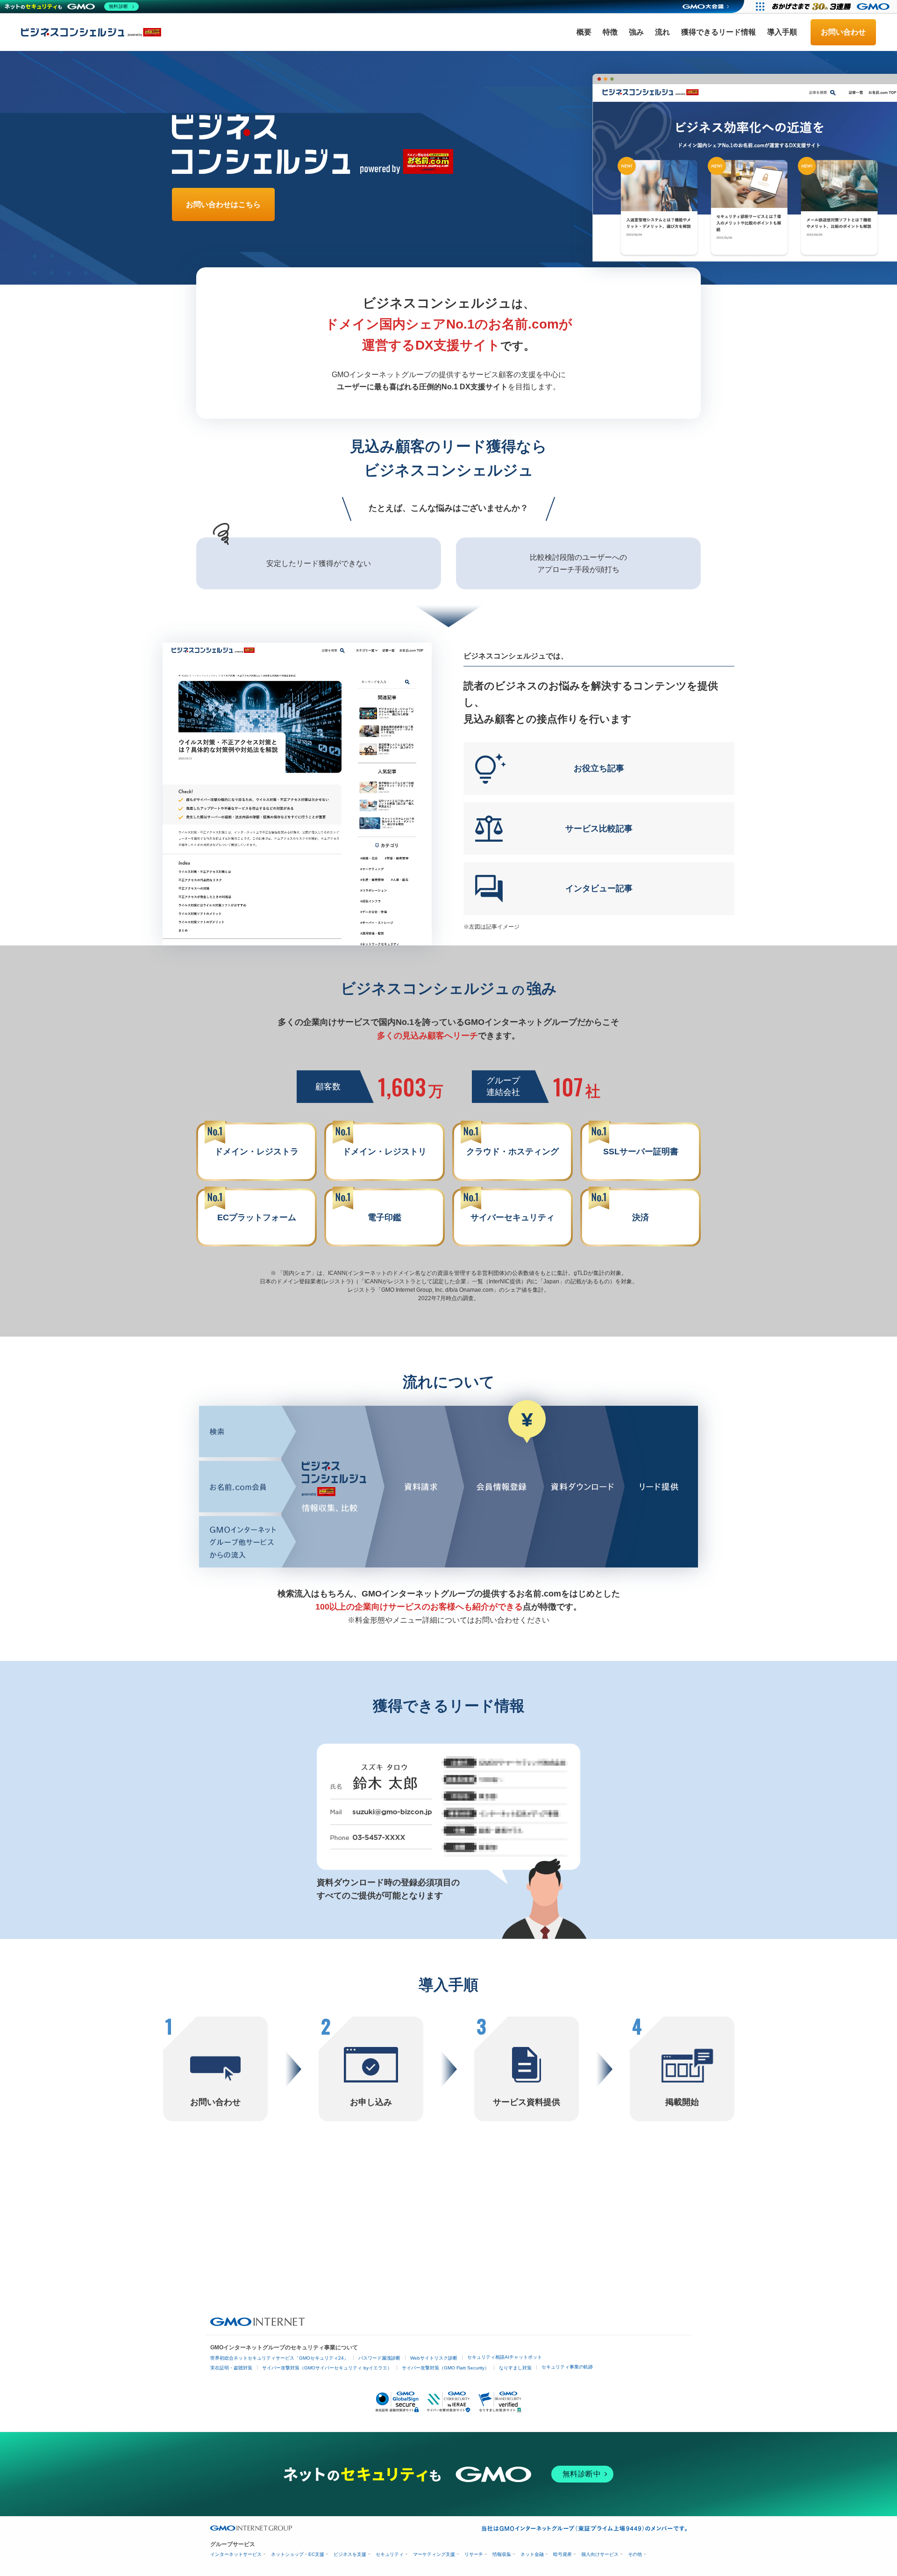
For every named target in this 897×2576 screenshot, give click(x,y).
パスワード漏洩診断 (379, 2358)
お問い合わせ (843, 32)
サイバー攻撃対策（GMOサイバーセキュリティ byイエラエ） (327, 2368)
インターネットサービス (236, 2554)
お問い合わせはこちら (223, 204)
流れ (662, 32)
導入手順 (782, 32)
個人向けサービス (600, 2554)
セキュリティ (390, 2554)
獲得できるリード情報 (719, 32)
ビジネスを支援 (350, 2554)
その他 (635, 2554)
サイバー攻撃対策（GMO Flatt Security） (445, 2368)
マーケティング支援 (434, 2554)
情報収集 (502, 2554)
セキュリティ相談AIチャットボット (505, 2357)
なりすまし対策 (515, 2368)
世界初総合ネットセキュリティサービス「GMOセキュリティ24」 (279, 2358)
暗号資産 (562, 2554)
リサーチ (474, 2554)
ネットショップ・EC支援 (298, 2554)
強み (636, 32)
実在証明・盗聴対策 (231, 2368)
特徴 (610, 32)
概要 (584, 32)
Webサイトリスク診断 (434, 2358)
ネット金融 (532, 2554)
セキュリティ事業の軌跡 (567, 2367)
